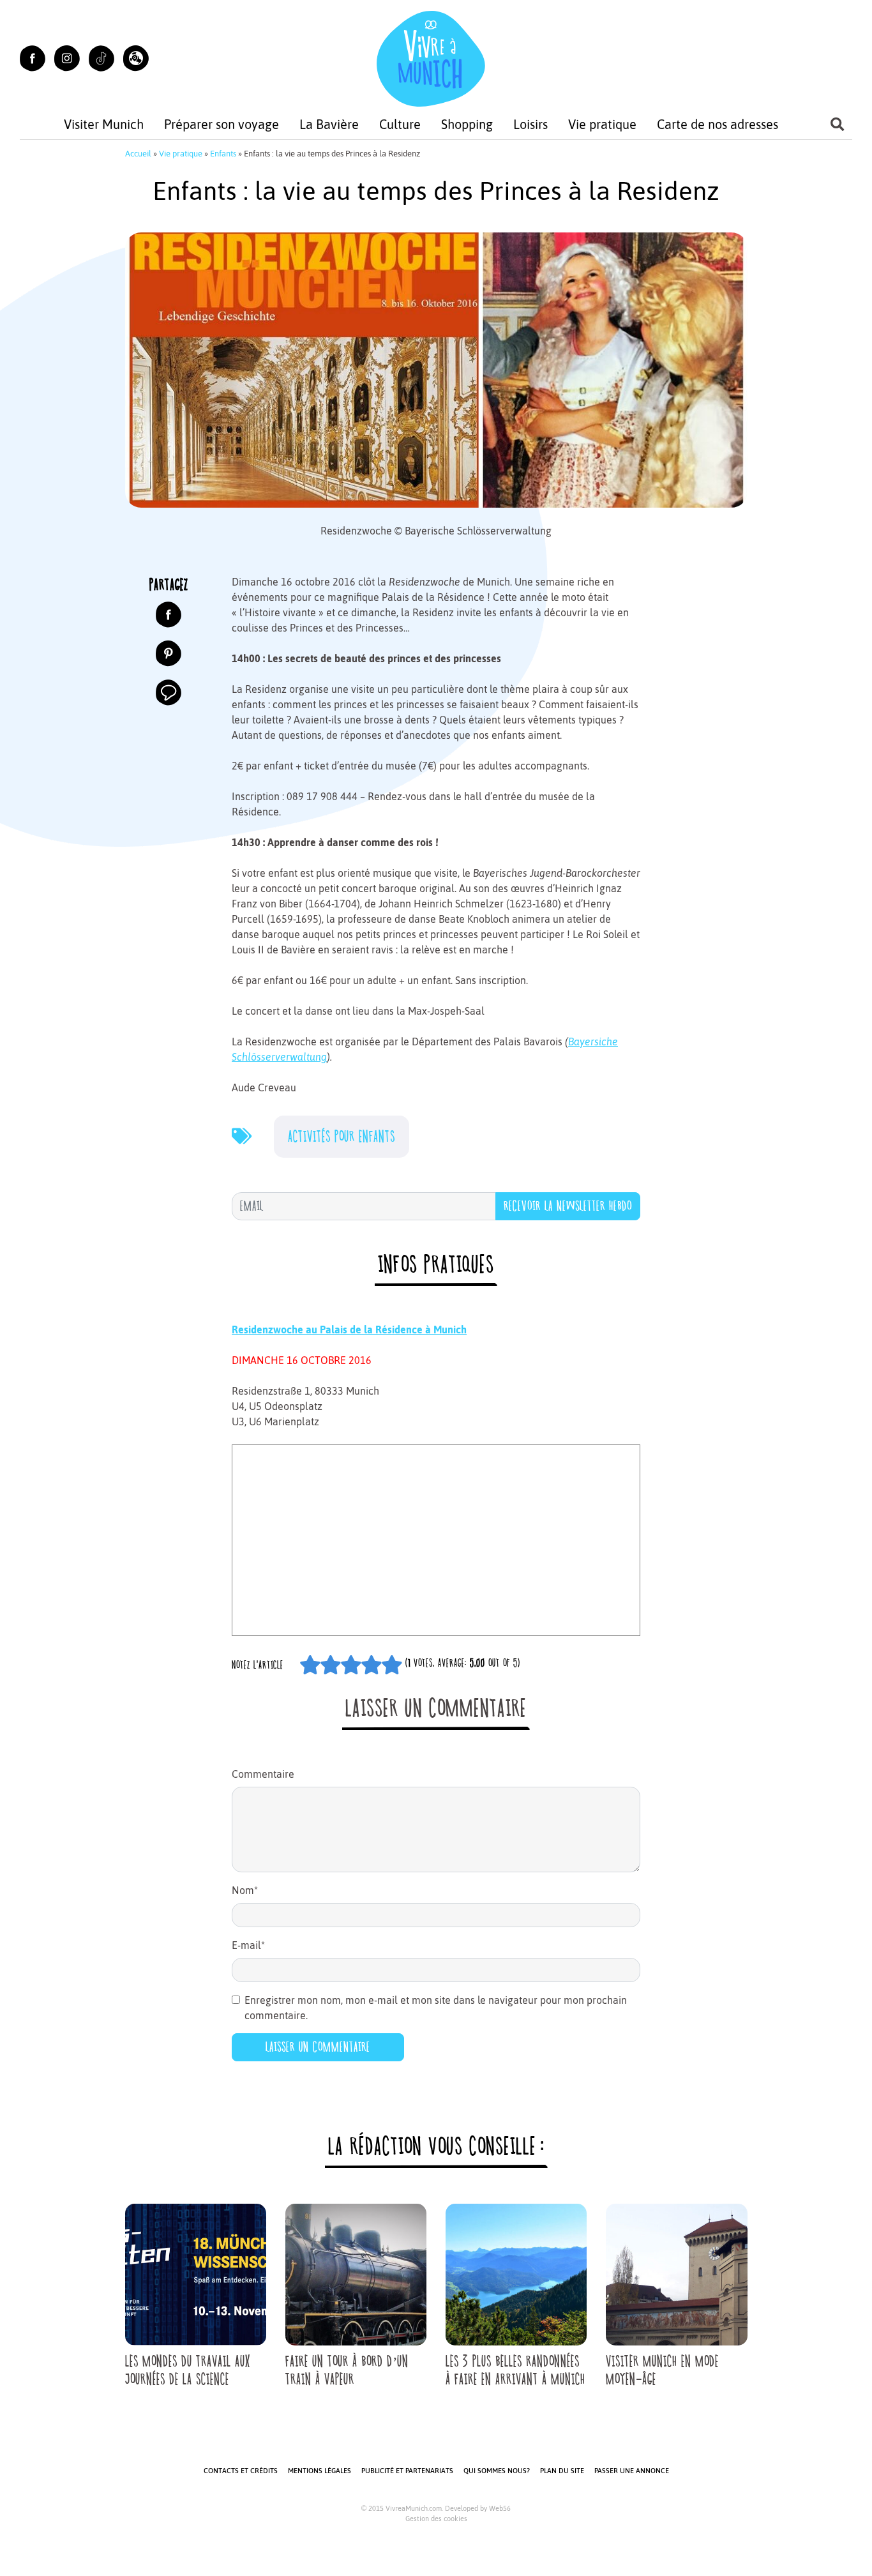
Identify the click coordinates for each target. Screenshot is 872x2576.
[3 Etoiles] (351, 1665)
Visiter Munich (104, 124)
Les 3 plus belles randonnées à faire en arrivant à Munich (515, 2370)
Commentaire (263, 1774)
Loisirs (530, 124)
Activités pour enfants (342, 1136)
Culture (400, 124)
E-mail (248, 1945)
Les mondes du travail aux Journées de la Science (188, 2370)
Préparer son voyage (222, 124)
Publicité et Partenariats (407, 2471)
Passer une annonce (632, 2471)
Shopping (467, 124)
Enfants (223, 154)
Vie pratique (602, 124)
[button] (136, 58)
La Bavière (329, 124)
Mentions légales (319, 2471)
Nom (245, 1890)
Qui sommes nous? (497, 2471)
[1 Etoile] (310, 1665)
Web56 (500, 2508)
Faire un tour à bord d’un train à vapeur (347, 2370)
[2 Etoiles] (331, 1665)
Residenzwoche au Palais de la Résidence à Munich (349, 1330)
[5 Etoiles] (392, 1665)
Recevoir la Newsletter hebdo (568, 1206)
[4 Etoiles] (372, 1665)
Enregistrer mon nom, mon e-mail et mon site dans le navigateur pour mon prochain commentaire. (436, 2008)
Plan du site (562, 2471)
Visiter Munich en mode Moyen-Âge (662, 2370)
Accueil (138, 154)
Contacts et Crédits (241, 2471)
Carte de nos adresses (718, 124)
